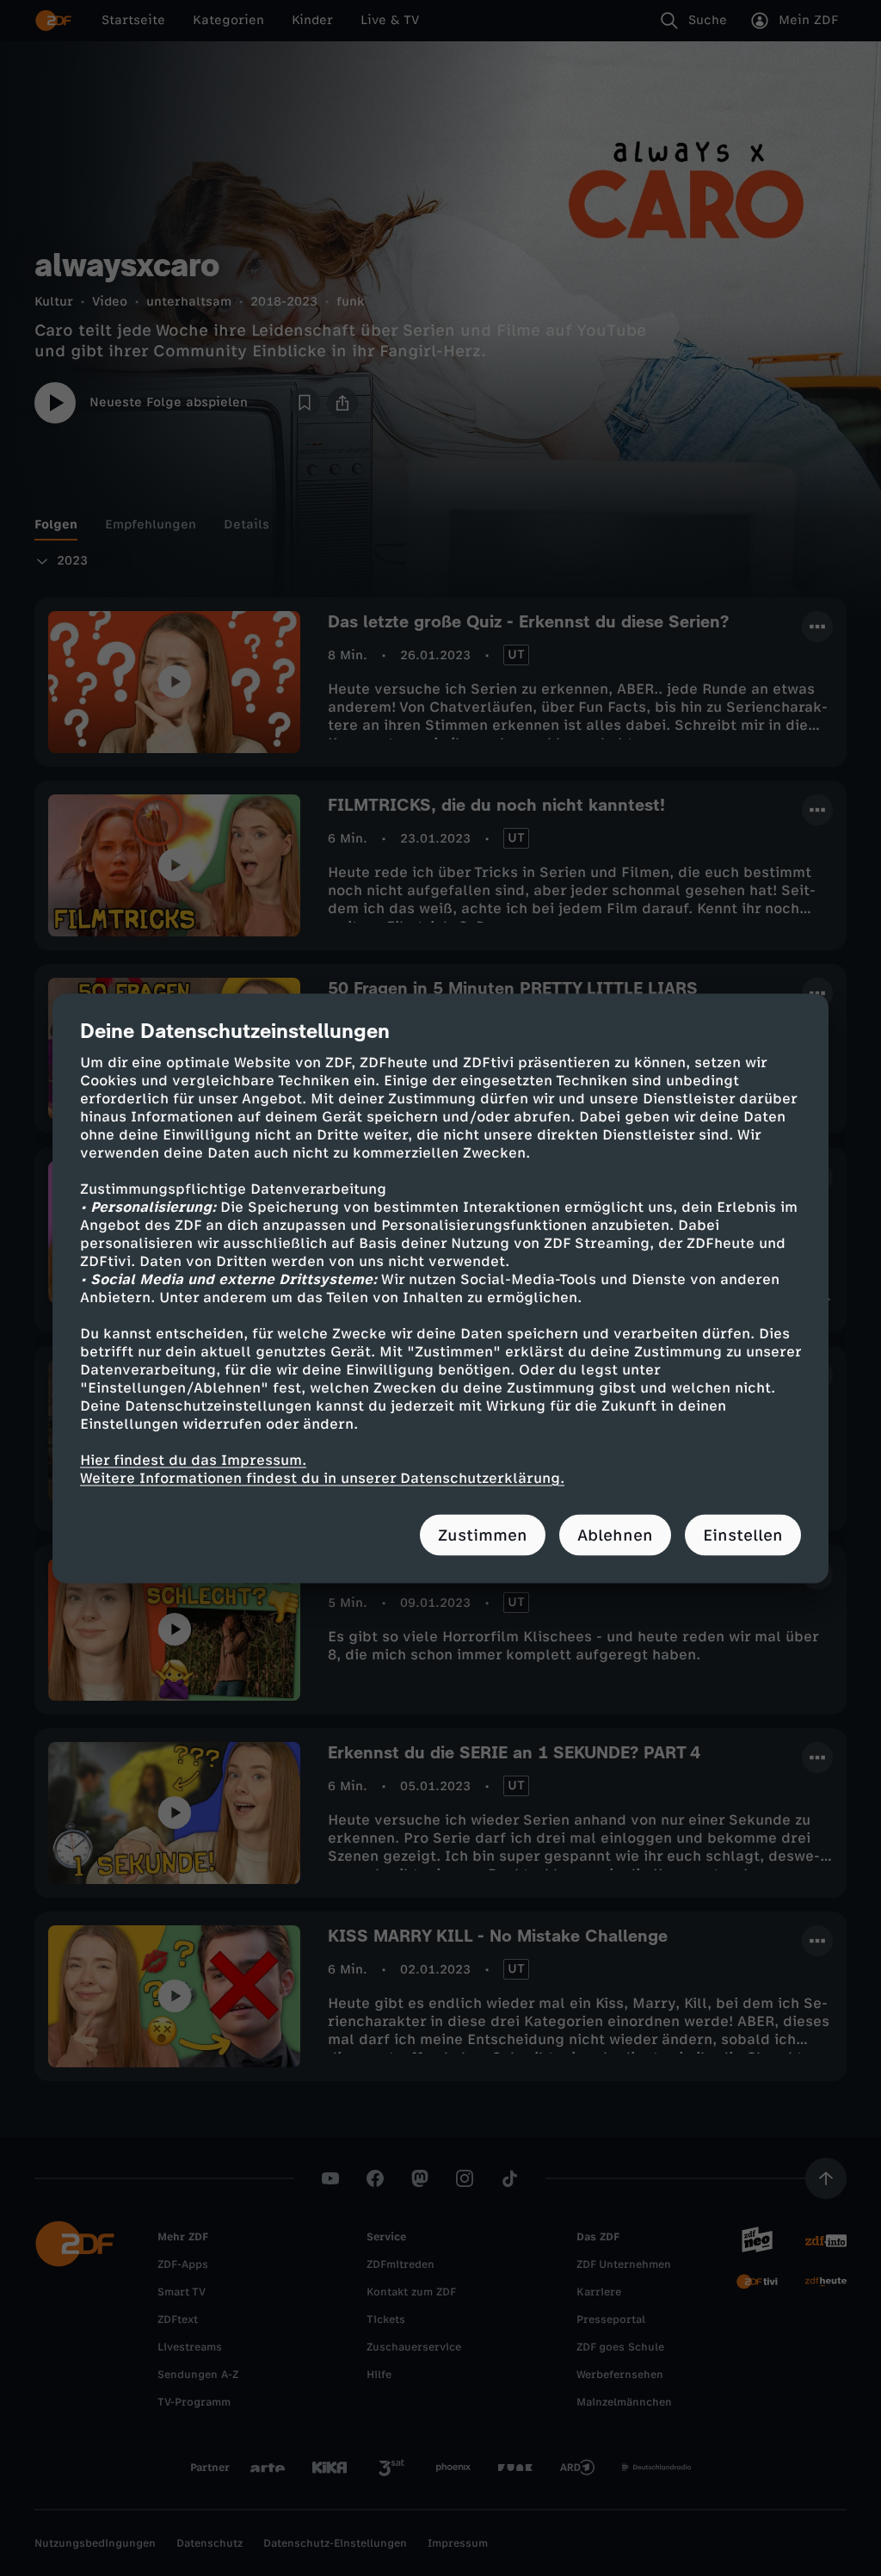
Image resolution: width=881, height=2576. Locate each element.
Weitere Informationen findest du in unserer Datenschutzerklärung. (322, 1477)
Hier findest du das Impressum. (193, 1459)
